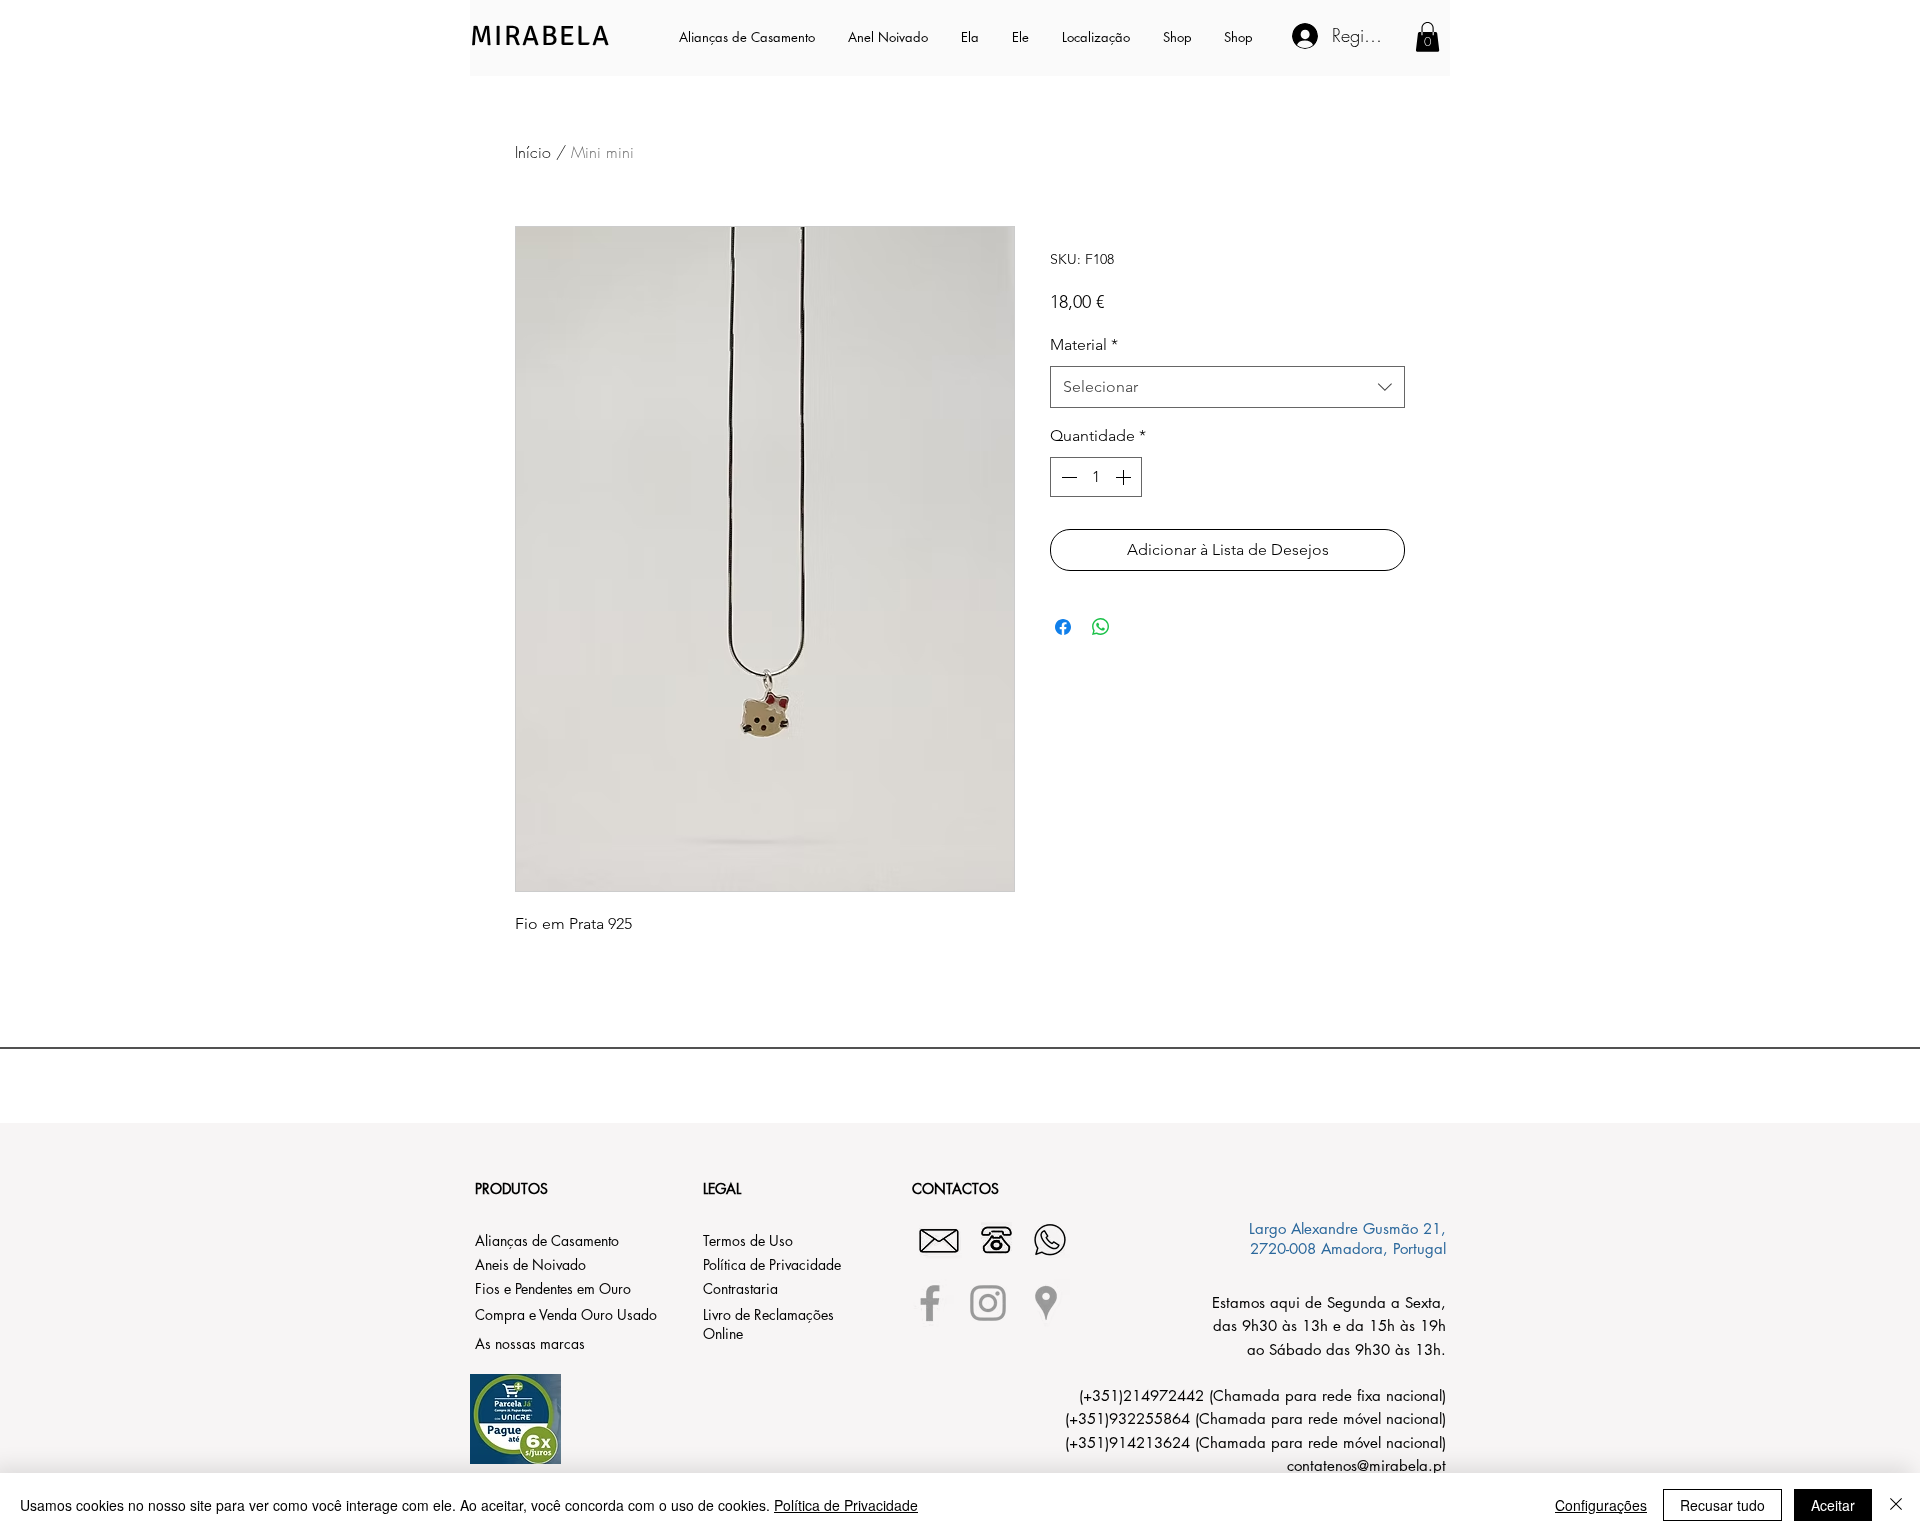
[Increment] (1125, 477)
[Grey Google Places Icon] (1046, 1303)
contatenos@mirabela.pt (1366, 1465)
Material (1084, 344)
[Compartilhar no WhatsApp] (1101, 627)
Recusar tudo (1722, 1505)
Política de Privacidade (846, 1505)
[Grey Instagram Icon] (988, 1303)
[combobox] (1227, 387)
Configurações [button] (1601, 1505)
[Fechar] (1896, 1505)
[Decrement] (1067, 477)
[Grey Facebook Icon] (930, 1303)
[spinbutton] (1096, 477)
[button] (971, 37)
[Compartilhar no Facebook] (1063, 627)
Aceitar (1833, 1505)
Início (533, 152)
